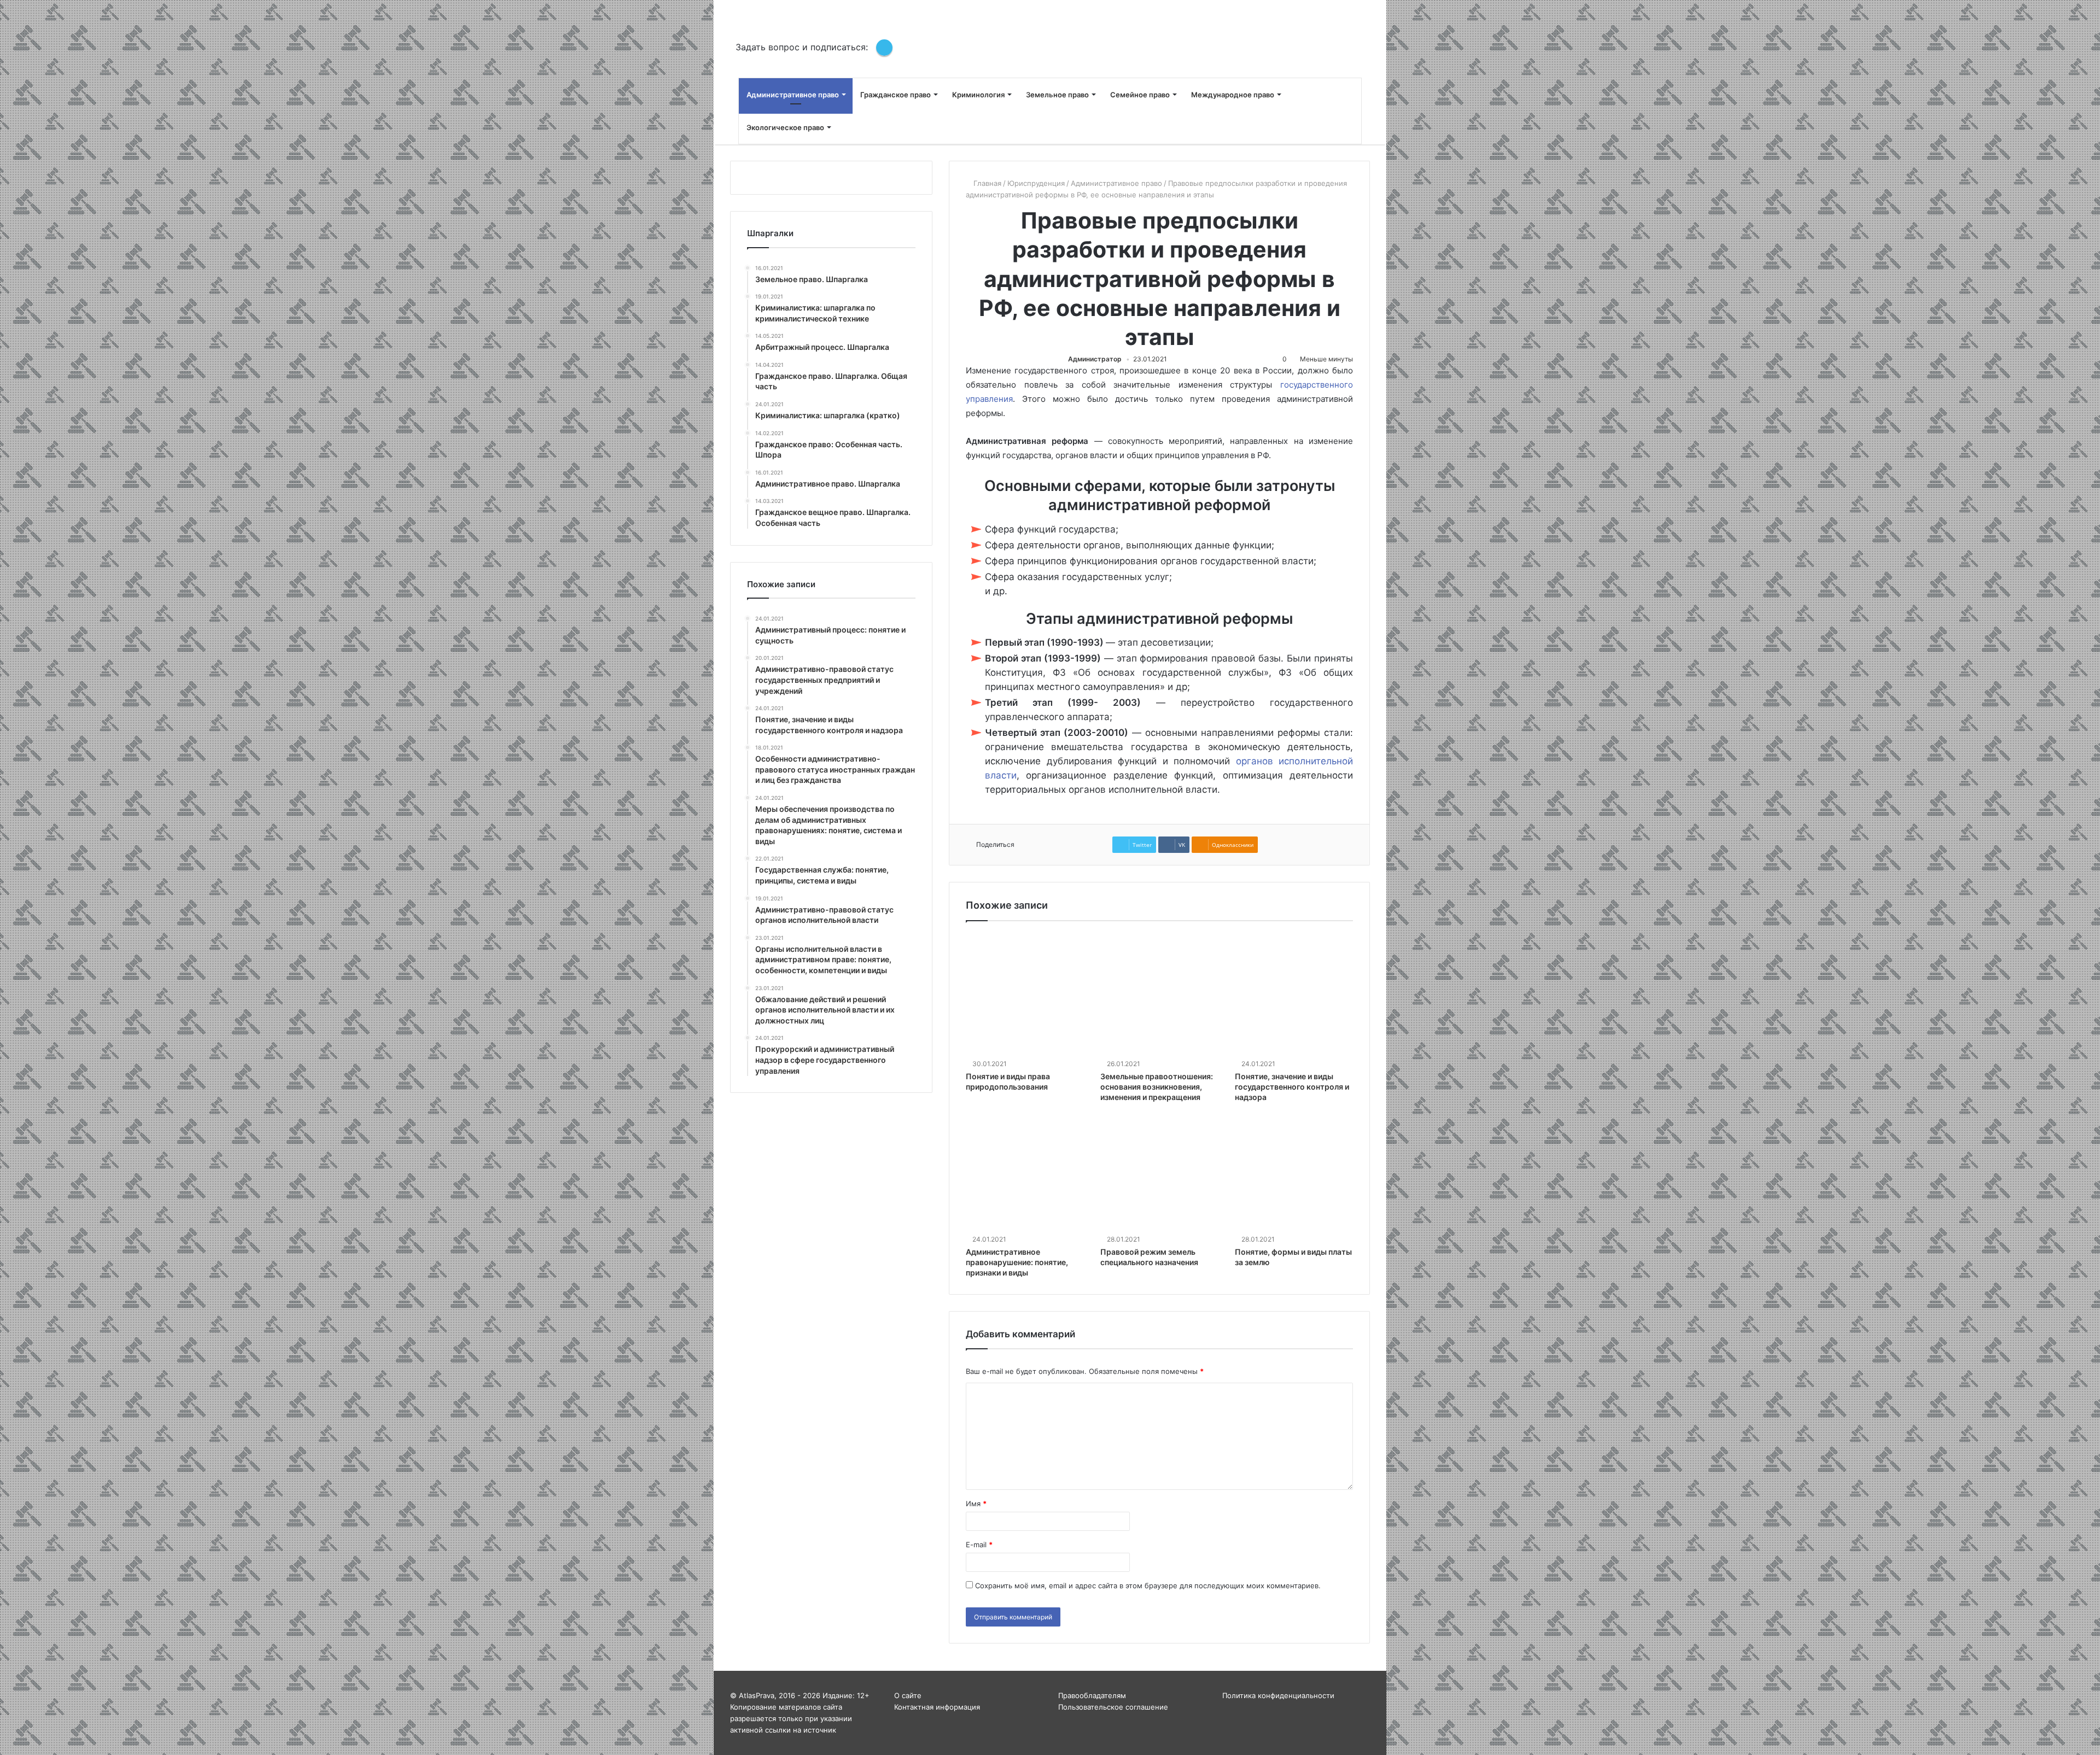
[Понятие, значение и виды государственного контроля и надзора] (1294, 997)
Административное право (793, 95)
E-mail (979, 1545)
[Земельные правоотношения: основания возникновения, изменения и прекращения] (1159, 997)
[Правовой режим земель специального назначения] (1159, 1172)
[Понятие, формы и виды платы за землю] (1294, 1172)
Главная (986, 183)
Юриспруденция (1036, 183)
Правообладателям (1092, 1695)
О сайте (908, 1695)
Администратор (1095, 359)
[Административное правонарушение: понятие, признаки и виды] (1025, 1172)
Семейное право (1140, 95)
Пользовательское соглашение (1113, 1707)
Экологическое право (785, 127)
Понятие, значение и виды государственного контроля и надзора (1292, 1087)
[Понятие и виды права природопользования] (1025, 997)
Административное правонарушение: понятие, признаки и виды (1017, 1262)
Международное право (1233, 95)
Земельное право (1057, 95)
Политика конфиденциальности (1278, 1695)
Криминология (978, 95)
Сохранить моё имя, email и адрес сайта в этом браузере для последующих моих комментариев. (1148, 1586)
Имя (976, 1504)
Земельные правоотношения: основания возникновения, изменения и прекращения (1157, 1087)
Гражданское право (896, 95)
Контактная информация (937, 1707)
